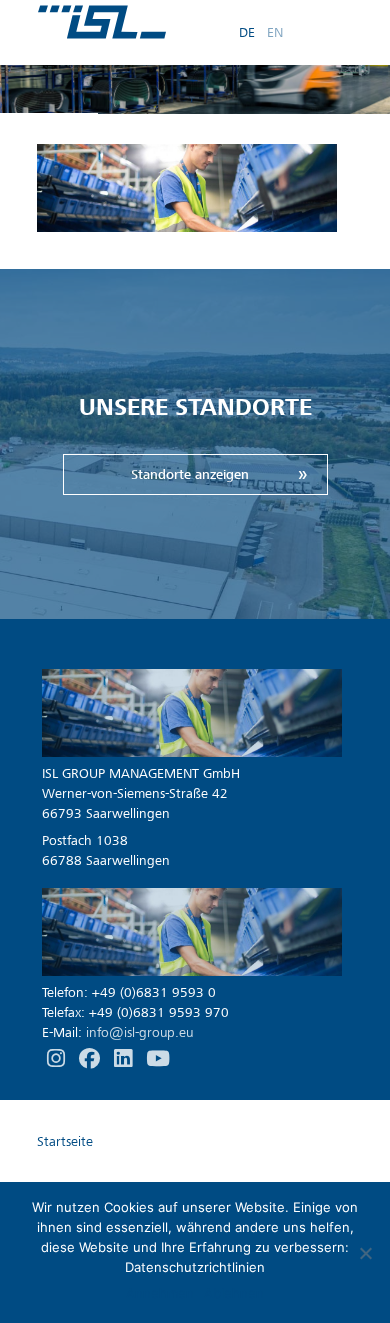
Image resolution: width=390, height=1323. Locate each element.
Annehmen (160, 1293)
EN (275, 31)
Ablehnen (234, 1293)
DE (247, 31)
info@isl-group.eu (139, 1032)
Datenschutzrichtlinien (195, 1267)
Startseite (65, 1141)
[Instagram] (58, 1059)
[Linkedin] (125, 1059)
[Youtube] (158, 1059)
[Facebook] (91, 1059)
